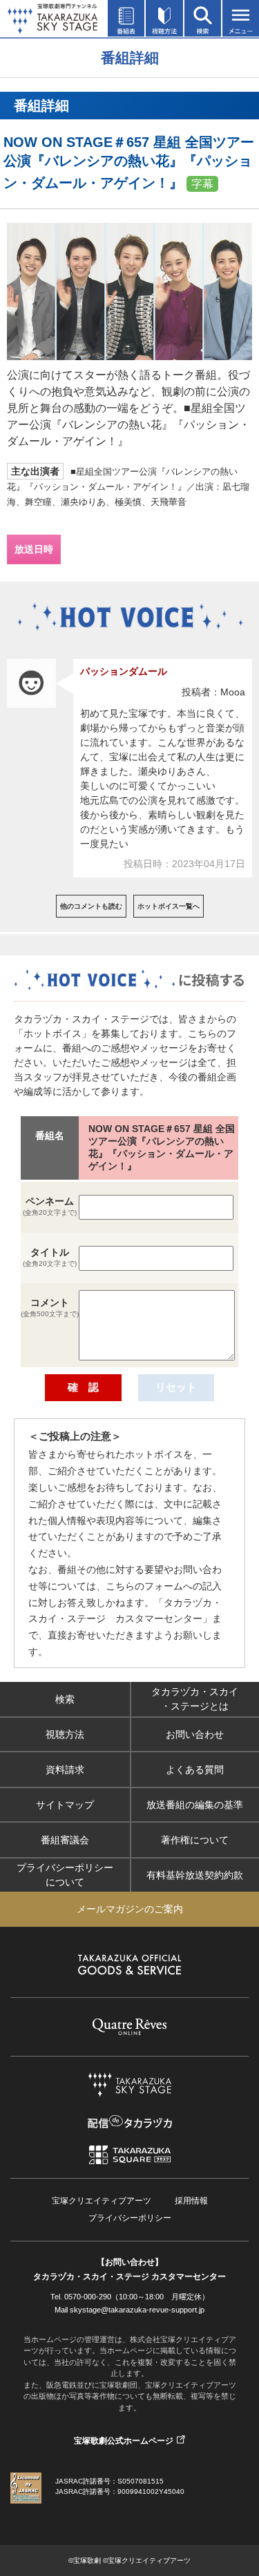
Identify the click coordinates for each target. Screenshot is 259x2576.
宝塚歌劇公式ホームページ (124, 2441)
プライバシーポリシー (130, 2218)
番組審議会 (65, 1839)
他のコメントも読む (91, 906)
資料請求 (65, 1769)
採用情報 (191, 2201)
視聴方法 (65, 1734)
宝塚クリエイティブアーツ (102, 2201)
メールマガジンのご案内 (130, 1909)
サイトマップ (65, 1804)
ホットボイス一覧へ (169, 906)
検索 (65, 1698)
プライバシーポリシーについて (65, 1875)
